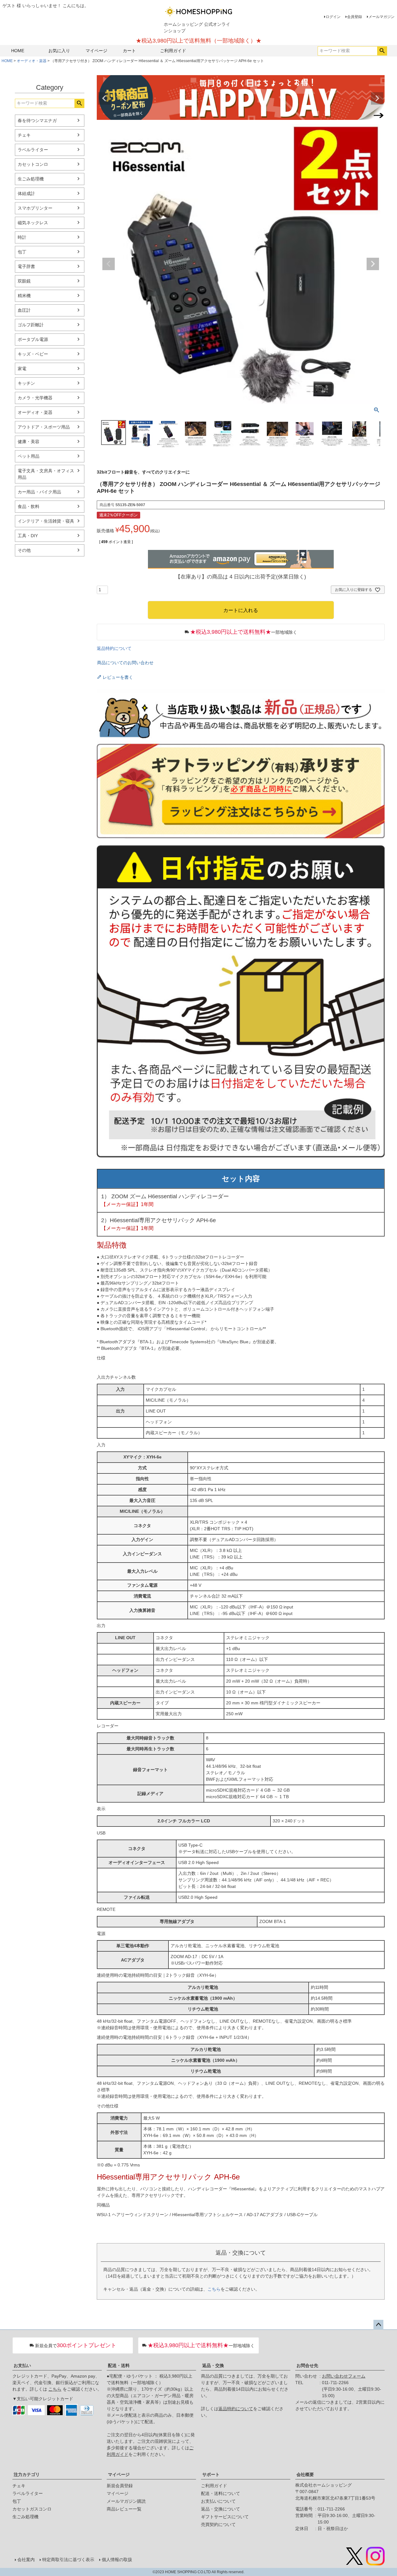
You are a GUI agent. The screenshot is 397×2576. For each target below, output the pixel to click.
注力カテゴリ (27, 2474)
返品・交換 (213, 2365)
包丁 (22, 252)
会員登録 (355, 17)
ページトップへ (378, 2325)
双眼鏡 (24, 281)
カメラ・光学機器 (35, 398)
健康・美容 (29, 442)
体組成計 (26, 193)
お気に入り (59, 51)
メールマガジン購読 (126, 2501)
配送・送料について (221, 2493)
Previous (104, 98)
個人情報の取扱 (117, 2560)
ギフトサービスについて (225, 2517)
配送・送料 (119, 2365)
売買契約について (218, 2524)
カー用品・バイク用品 (39, 492)
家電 (22, 369)
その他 (24, 550)
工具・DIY (28, 536)
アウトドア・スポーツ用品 (44, 427)
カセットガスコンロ (32, 2509)
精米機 (24, 296)
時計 (22, 237)
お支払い (22, 2365)
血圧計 (24, 310)
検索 (382, 51)
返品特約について (114, 648)
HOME (18, 51)
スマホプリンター (35, 208)
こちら (214, 2289)
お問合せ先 (307, 2365)
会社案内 (26, 2560)
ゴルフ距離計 (31, 325)
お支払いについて (218, 2501)
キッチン (26, 383)
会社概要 (305, 2474)
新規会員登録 (120, 2486)
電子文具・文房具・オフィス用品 (46, 474)
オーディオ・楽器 (32, 61)
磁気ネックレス (33, 223)
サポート (211, 2474)
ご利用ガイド (173, 51)
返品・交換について (221, 2509)
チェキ (24, 135)
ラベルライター (33, 150)
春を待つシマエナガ (37, 120)
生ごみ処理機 (31, 179)
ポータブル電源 (33, 339)
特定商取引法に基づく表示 (68, 2560)
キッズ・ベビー (33, 354)
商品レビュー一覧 (124, 2509)
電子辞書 (26, 266)
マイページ (96, 51)
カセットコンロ (33, 164)
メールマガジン (381, 17)
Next (377, 98)
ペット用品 (29, 456)
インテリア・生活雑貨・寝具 (46, 521)
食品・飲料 (29, 506)
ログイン (333, 17)
